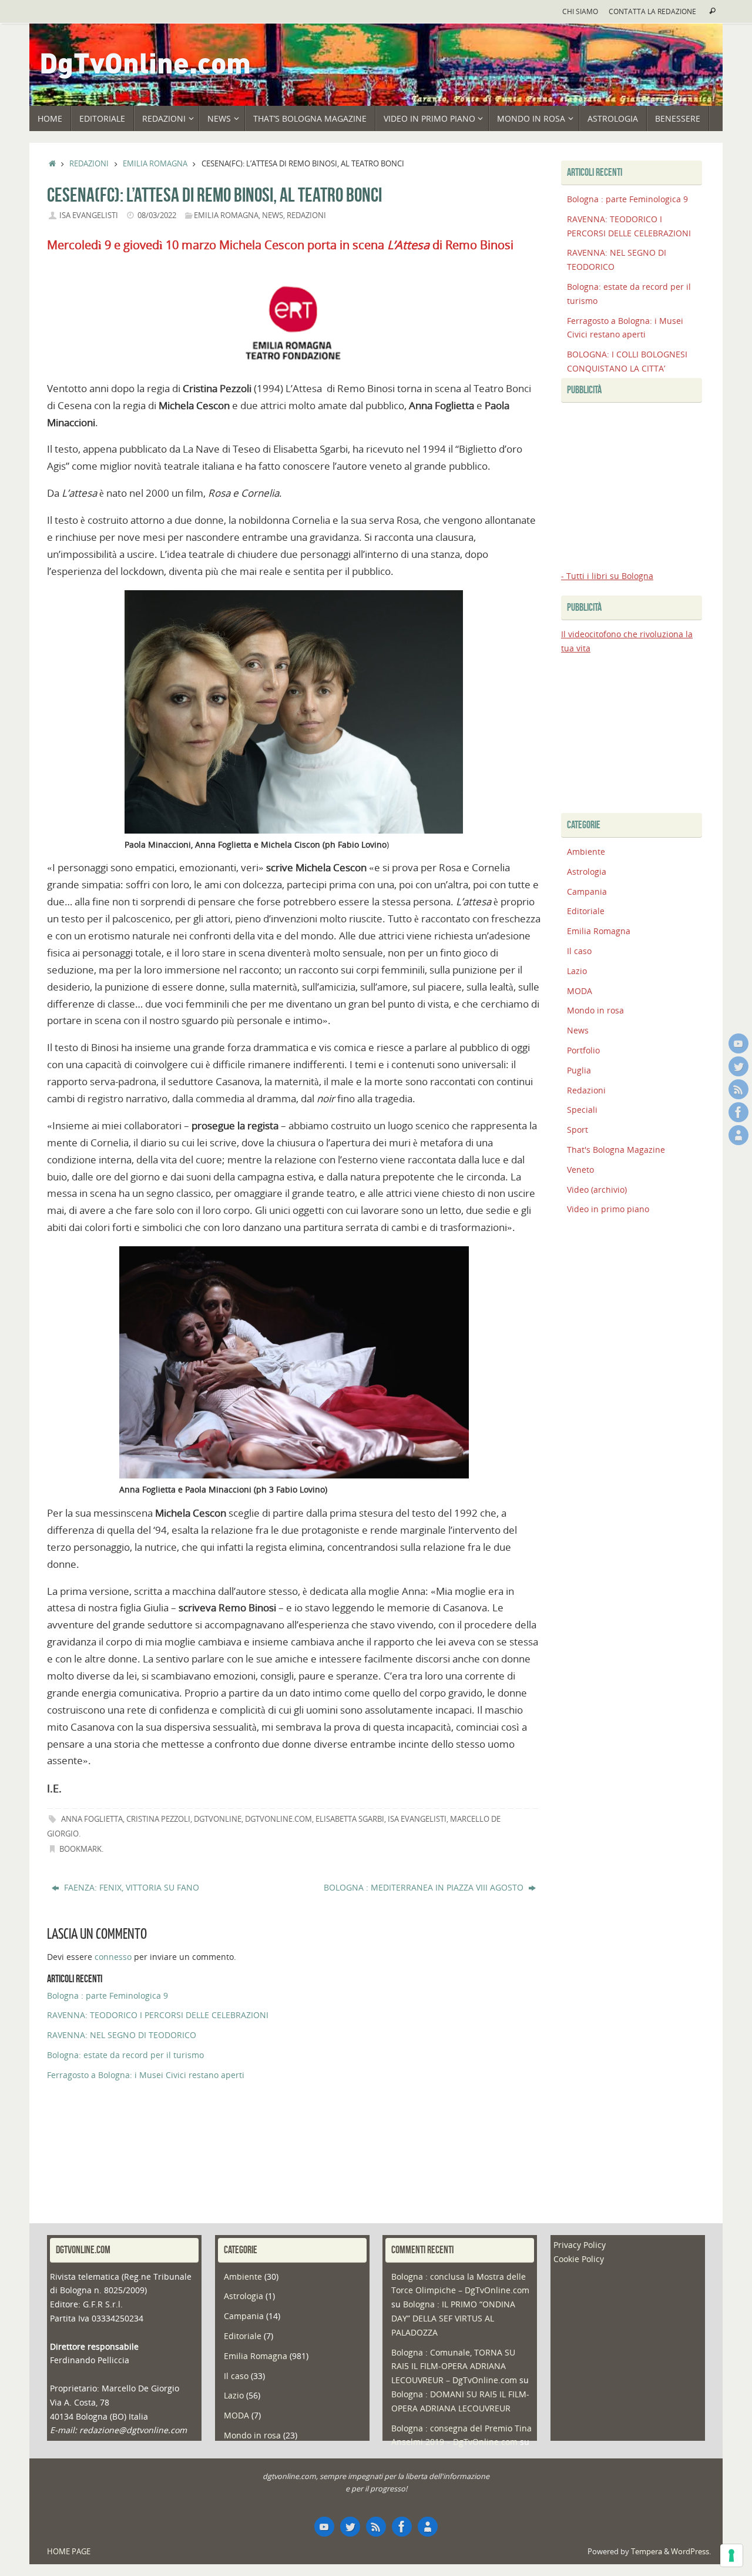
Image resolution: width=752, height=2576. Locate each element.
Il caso (579, 951)
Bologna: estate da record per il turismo (125, 2055)
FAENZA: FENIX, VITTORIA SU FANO (130, 1887)
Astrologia (587, 872)
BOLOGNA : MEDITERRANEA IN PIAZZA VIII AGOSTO (425, 1887)
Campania (587, 891)
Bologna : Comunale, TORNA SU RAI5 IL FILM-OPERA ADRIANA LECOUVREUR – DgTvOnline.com (454, 2366)
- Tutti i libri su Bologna (607, 576)
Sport (578, 1130)
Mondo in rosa (595, 1010)
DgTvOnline (218, 1819)
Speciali (582, 1110)
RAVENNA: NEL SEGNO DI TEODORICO (122, 2035)
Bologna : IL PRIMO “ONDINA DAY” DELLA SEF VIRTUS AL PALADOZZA (453, 2318)
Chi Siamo (580, 11)
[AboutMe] (738, 1135)
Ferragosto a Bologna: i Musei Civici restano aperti (146, 2075)
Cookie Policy (579, 2259)
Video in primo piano (608, 1209)
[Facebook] (738, 1112)
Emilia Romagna (155, 164)
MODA (580, 991)
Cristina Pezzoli (158, 1819)
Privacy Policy (580, 2245)
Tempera (647, 2552)
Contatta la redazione (652, 11)
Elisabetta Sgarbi (350, 1819)
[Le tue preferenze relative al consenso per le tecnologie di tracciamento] (731, 2555)
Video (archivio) (597, 1190)
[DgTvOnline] (738, 1043)
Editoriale (586, 911)
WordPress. (691, 2552)
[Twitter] (738, 1066)
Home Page (69, 2552)
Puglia (579, 1070)
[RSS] (738, 1089)
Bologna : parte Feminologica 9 (108, 1995)
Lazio (577, 971)
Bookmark (80, 1849)
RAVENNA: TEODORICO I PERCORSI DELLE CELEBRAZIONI (158, 2015)
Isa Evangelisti (89, 215)
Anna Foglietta (92, 1819)
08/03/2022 (157, 215)
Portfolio (583, 1050)
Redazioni (89, 164)
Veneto (580, 1170)
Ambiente (586, 852)
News (273, 215)
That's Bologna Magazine (616, 1150)
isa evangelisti (417, 1819)
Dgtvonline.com (278, 1819)
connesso (113, 1957)
